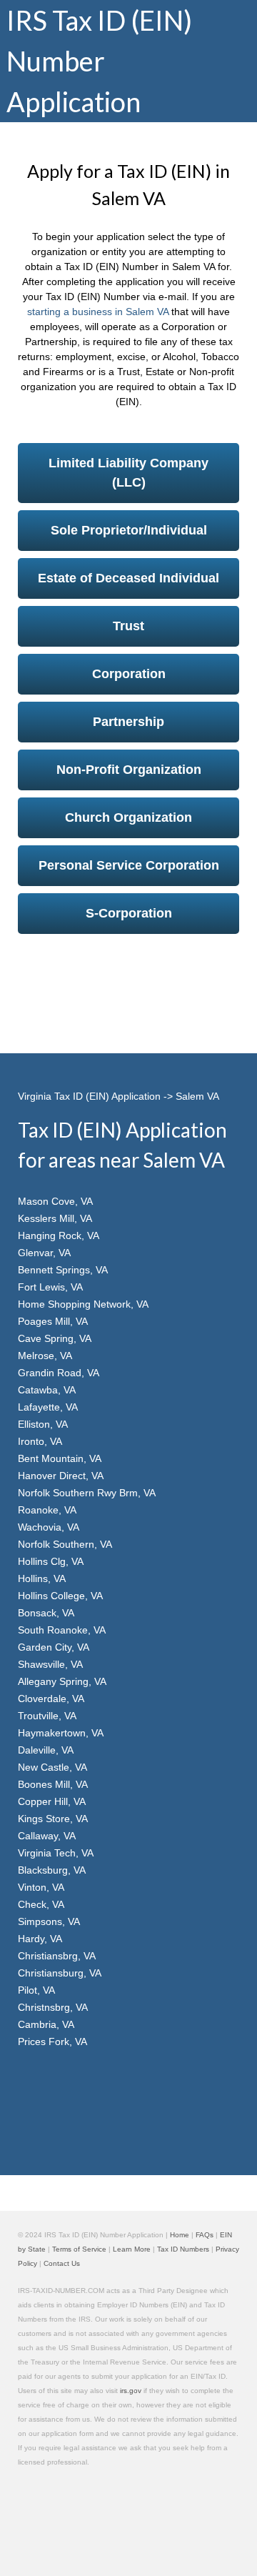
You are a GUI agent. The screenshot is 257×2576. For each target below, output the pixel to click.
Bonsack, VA (46, 1613)
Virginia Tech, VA (56, 1853)
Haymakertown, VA (61, 1733)
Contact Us (62, 2263)
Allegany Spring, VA (62, 1681)
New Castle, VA (52, 1767)
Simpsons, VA (49, 1921)
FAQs (205, 2235)
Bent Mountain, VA (60, 1458)
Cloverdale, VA (51, 1699)
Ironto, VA (40, 1441)
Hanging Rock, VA (59, 1235)
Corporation (129, 674)
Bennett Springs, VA (63, 1270)
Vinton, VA (41, 1887)
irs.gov (131, 2391)
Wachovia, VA (49, 1527)
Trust (128, 626)
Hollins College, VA (60, 1596)
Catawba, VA (47, 1390)
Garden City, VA (54, 1647)
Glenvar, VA (44, 1253)
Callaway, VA (47, 1836)
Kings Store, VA (53, 1819)
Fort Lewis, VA (50, 1287)
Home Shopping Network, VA (83, 1304)
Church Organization (128, 817)
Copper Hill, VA (52, 1801)
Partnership (128, 722)
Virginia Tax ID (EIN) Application (89, 1096)
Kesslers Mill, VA (55, 1218)
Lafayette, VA (48, 1407)
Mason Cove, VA (55, 1201)
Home (180, 2235)
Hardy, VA (40, 1939)
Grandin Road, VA (59, 1373)
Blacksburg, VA (52, 1870)
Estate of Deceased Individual (128, 578)
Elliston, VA (43, 1424)
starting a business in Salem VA (98, 312)
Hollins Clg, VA (51, 1561)
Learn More (132, 2249)
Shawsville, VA (50, 1664)
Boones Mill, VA (53, 1784)
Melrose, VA (45, 1356)
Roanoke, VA (47, 1510)
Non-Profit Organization (129, 770)
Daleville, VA (46, 1750)
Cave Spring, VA (55, 1338)
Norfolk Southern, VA (65, 1544)
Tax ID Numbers (183, 2249)
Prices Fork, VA (52, 2042)
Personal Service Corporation (129, 865)
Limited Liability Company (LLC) (128, 473)
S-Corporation (129, 913)
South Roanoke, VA (62, 1630)
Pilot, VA (36, 1990)
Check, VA (41, 1904)
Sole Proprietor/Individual (129, 530)
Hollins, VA (42, 1578)
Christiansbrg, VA (57, 1956)
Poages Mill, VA (53, 1321)
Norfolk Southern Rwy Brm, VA (87, 1493)
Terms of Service (79, 2249)
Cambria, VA (46, 2024)
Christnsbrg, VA (53, 2007)
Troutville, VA (47, 1716)
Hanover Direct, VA (61, 1476)
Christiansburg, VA (60, 1973)
